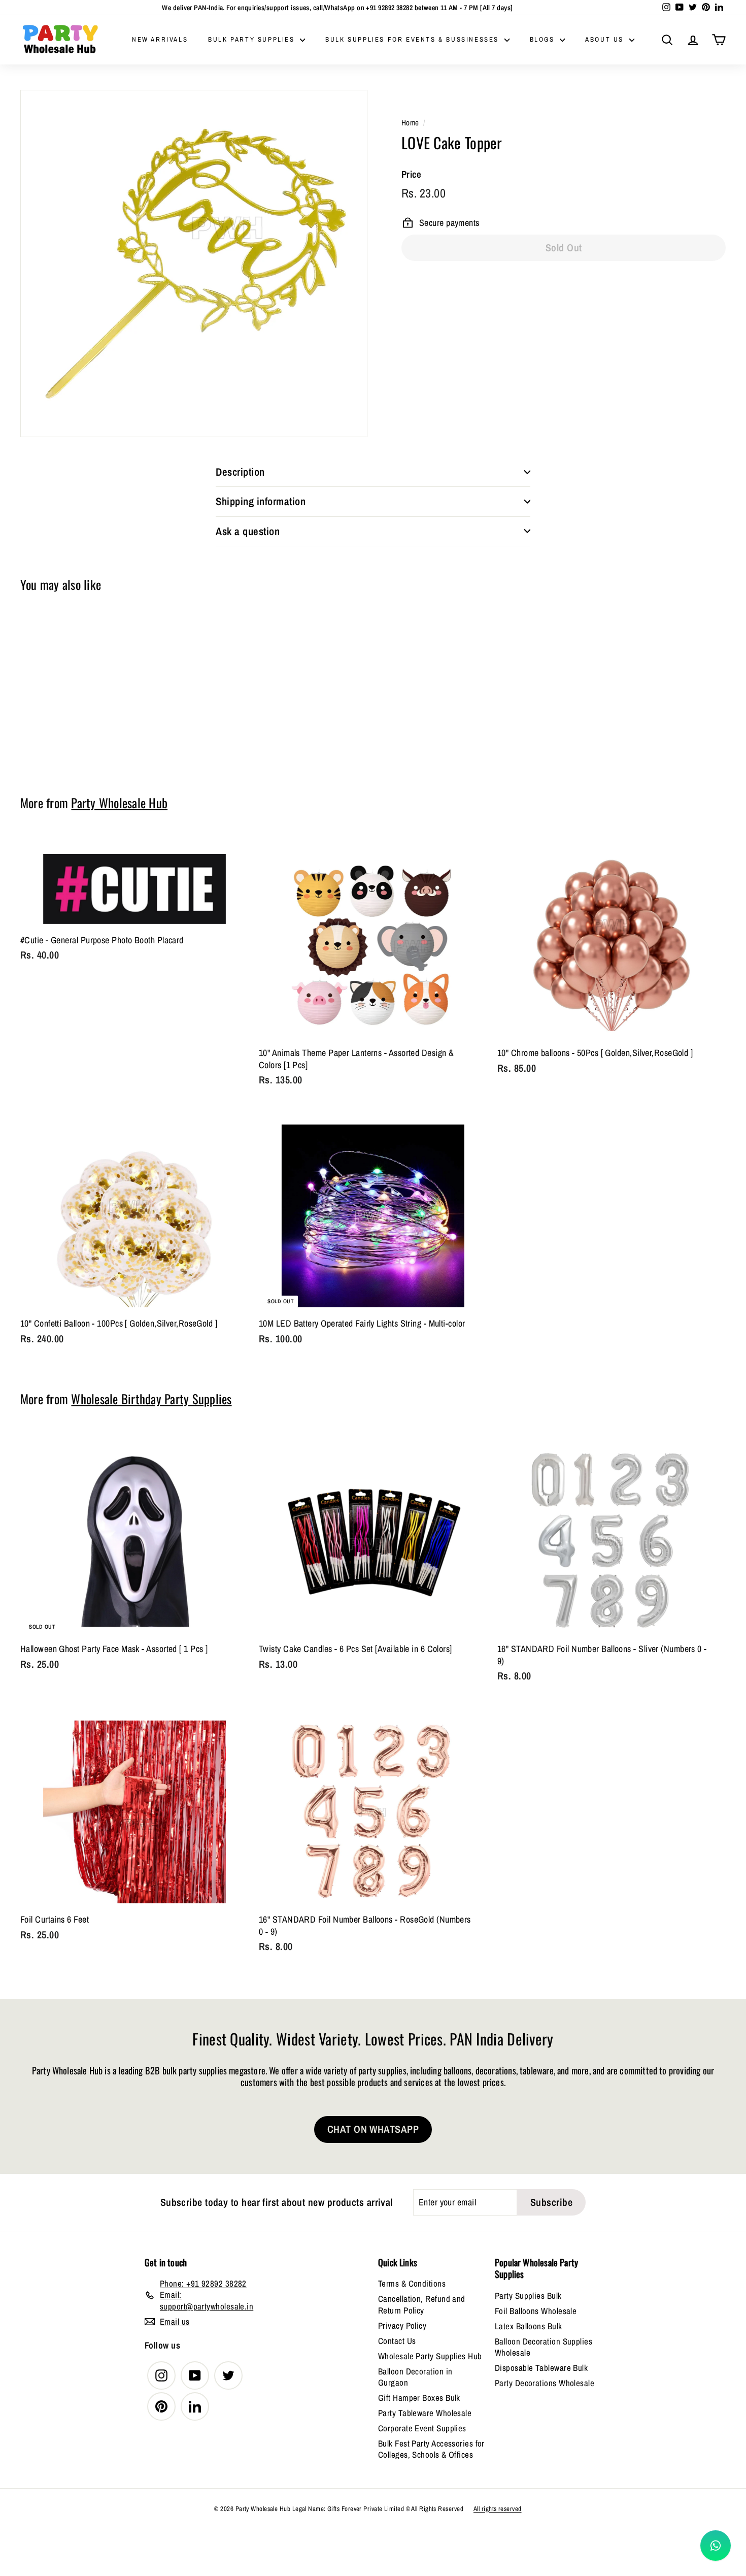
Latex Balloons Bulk (529, 2326)
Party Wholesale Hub (119, 803)
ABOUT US (606, 39)
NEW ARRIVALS (160, 39)
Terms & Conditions (412, 2283)
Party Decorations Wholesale (545, 2383)
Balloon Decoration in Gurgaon (415, 2377)
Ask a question (248, 531)
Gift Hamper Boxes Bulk (419, 2398)
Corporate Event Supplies (422, 2428)
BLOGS (544, 39)
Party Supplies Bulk (528, 2296)
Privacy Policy (402, 2325)
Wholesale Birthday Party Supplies (151, 1399)
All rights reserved (498, 2509)
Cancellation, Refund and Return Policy (422, 2304)
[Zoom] (194, 263)
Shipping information (261, 501)
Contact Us (397, 2341)
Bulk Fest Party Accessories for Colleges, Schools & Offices (431, 2449)
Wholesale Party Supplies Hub (430, 2356)
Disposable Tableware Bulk (541, 2368)
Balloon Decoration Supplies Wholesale (544, 2347)
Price (411, 174)
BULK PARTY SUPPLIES (253, 39)
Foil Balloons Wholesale (536, 2311)
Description (240, 472)
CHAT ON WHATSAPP (373, 2129)
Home (410, 123)
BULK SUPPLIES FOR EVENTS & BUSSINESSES (413, 39)
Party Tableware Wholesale (425, 2413)
